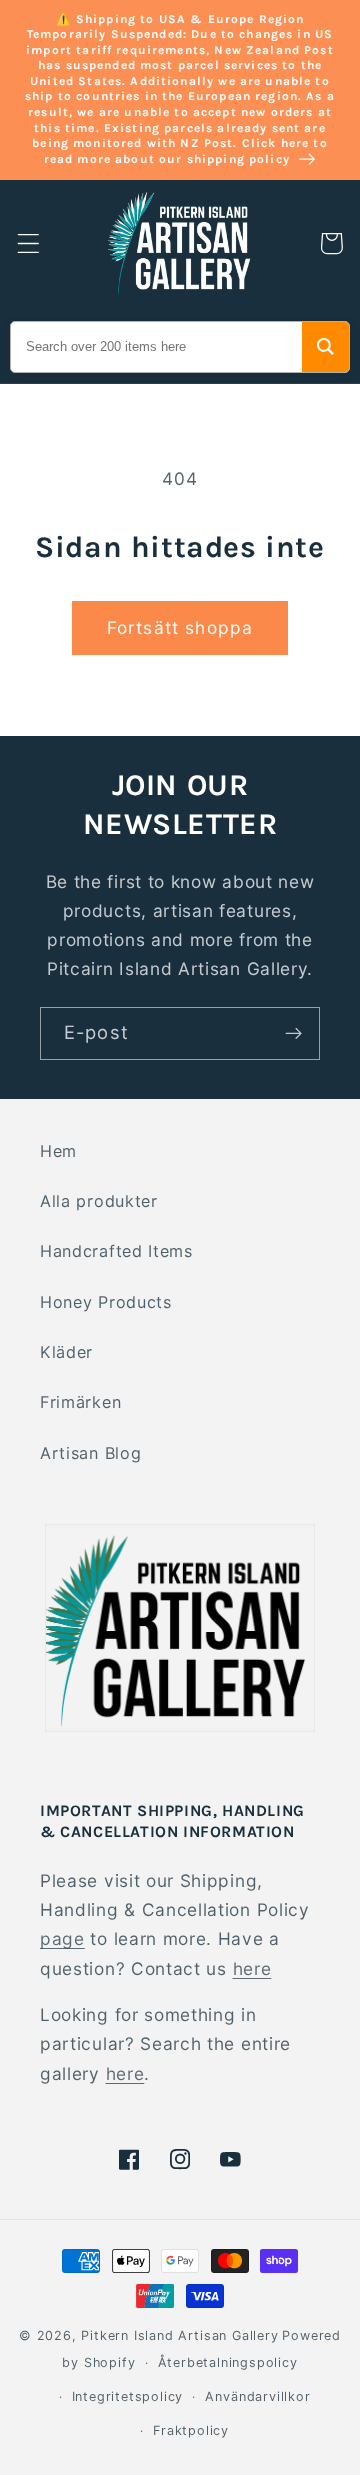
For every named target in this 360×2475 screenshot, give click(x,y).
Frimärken (80, 1402)
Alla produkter (99, 1201)
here (252, 1968)
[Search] (325, 347)
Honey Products (106, 1302)
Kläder (66, 1352)
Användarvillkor (257, 2396)
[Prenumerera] (293, 1034)
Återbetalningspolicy (228, 2362)
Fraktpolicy (191, 2430)
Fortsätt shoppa (180, 627)
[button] (28, 243)
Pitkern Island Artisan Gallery (179, 2335)
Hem (58, 1151)
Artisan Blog (90, 1453)
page (62, 1938)
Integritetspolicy (128, 2396)
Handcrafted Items (116, 1251)
